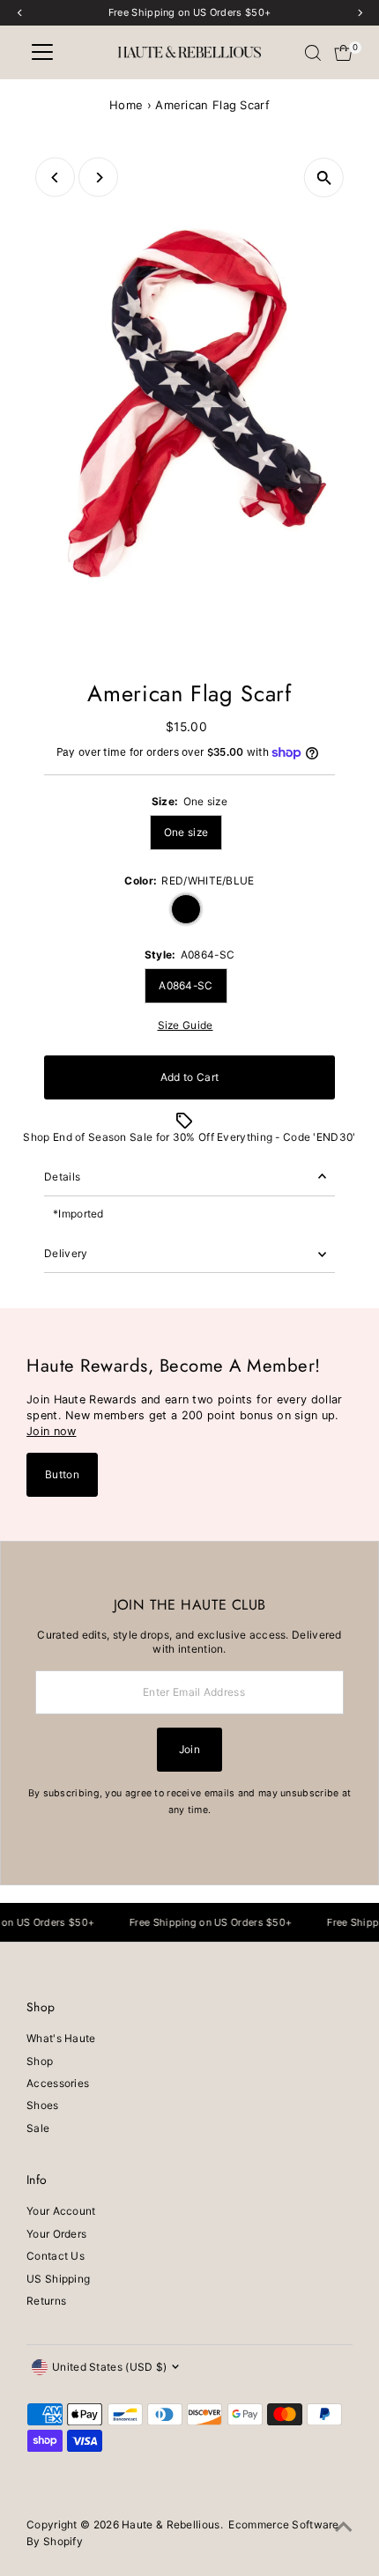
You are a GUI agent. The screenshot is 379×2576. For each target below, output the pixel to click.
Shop (40, 2061)
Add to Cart (189, 1077)
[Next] (98, 178)
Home (126, 105)
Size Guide (186, 1025)
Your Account (61, 2211)
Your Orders (56, 2234)
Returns (46, 2301)
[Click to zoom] (324, 178)
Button (62, 1474)
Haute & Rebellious (171, 2524)
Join (189, 1749)
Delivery (66, 1253)
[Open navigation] (42, 53)
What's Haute (61, 2038)
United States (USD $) (109, 2367)
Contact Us (56, 2256)
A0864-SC (186, 985)
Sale (38, 2128)
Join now (51, 1431)
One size (186, 832)
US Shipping (58, 2279)
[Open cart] (343, 53)
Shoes (43, 2105)
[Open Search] (313, 53)
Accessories (58, 2083)
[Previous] (55, 178)
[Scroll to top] (344, 2528)
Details (62, 1177)
